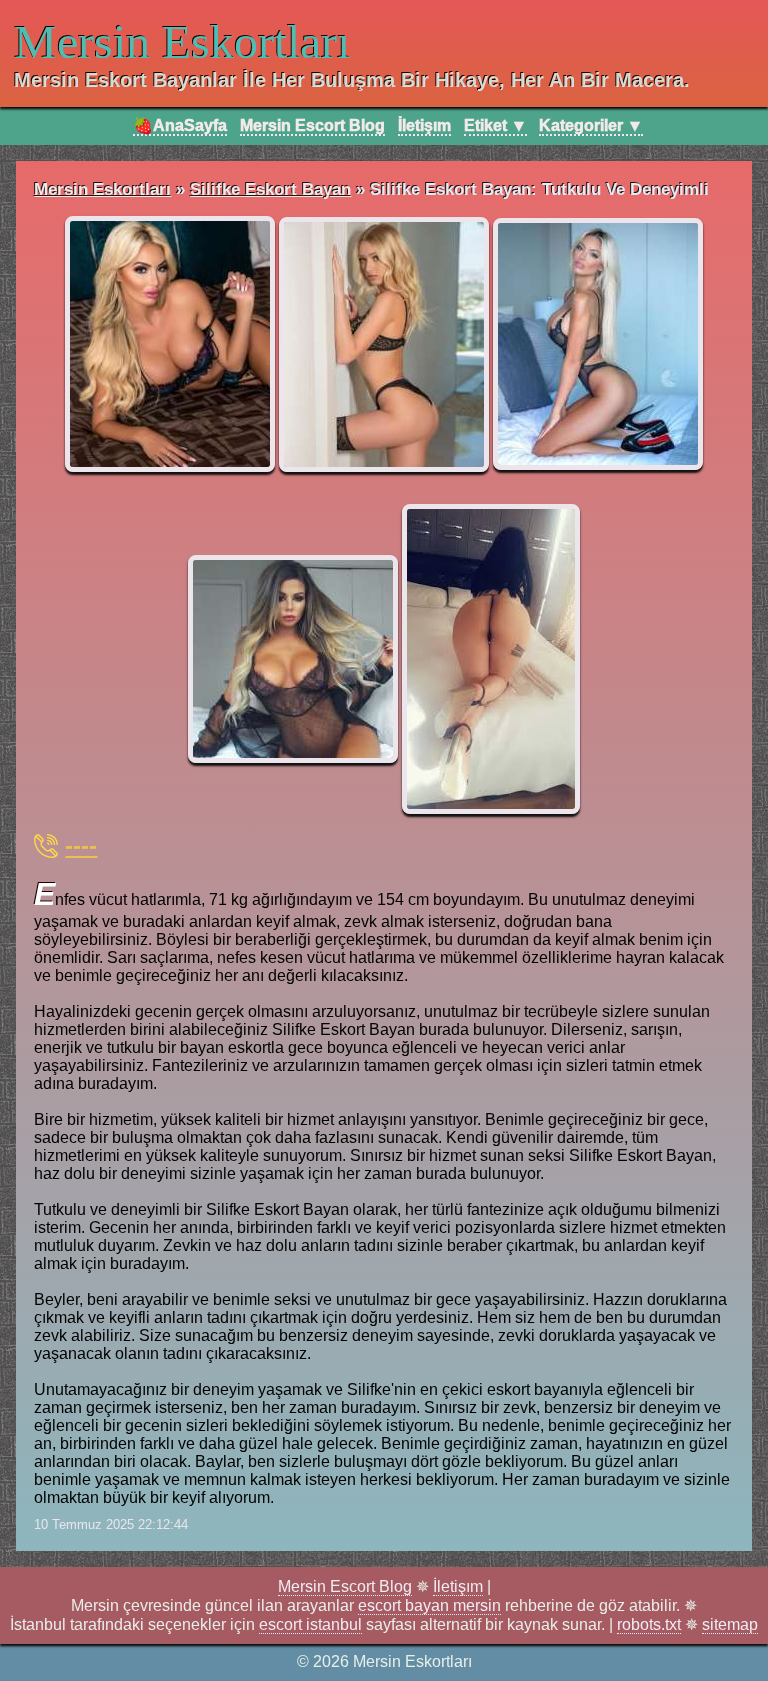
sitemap (730, 1624)
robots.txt (649, 1624)
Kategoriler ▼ (591, 125)
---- (81, 845)
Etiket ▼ (495, 125)
